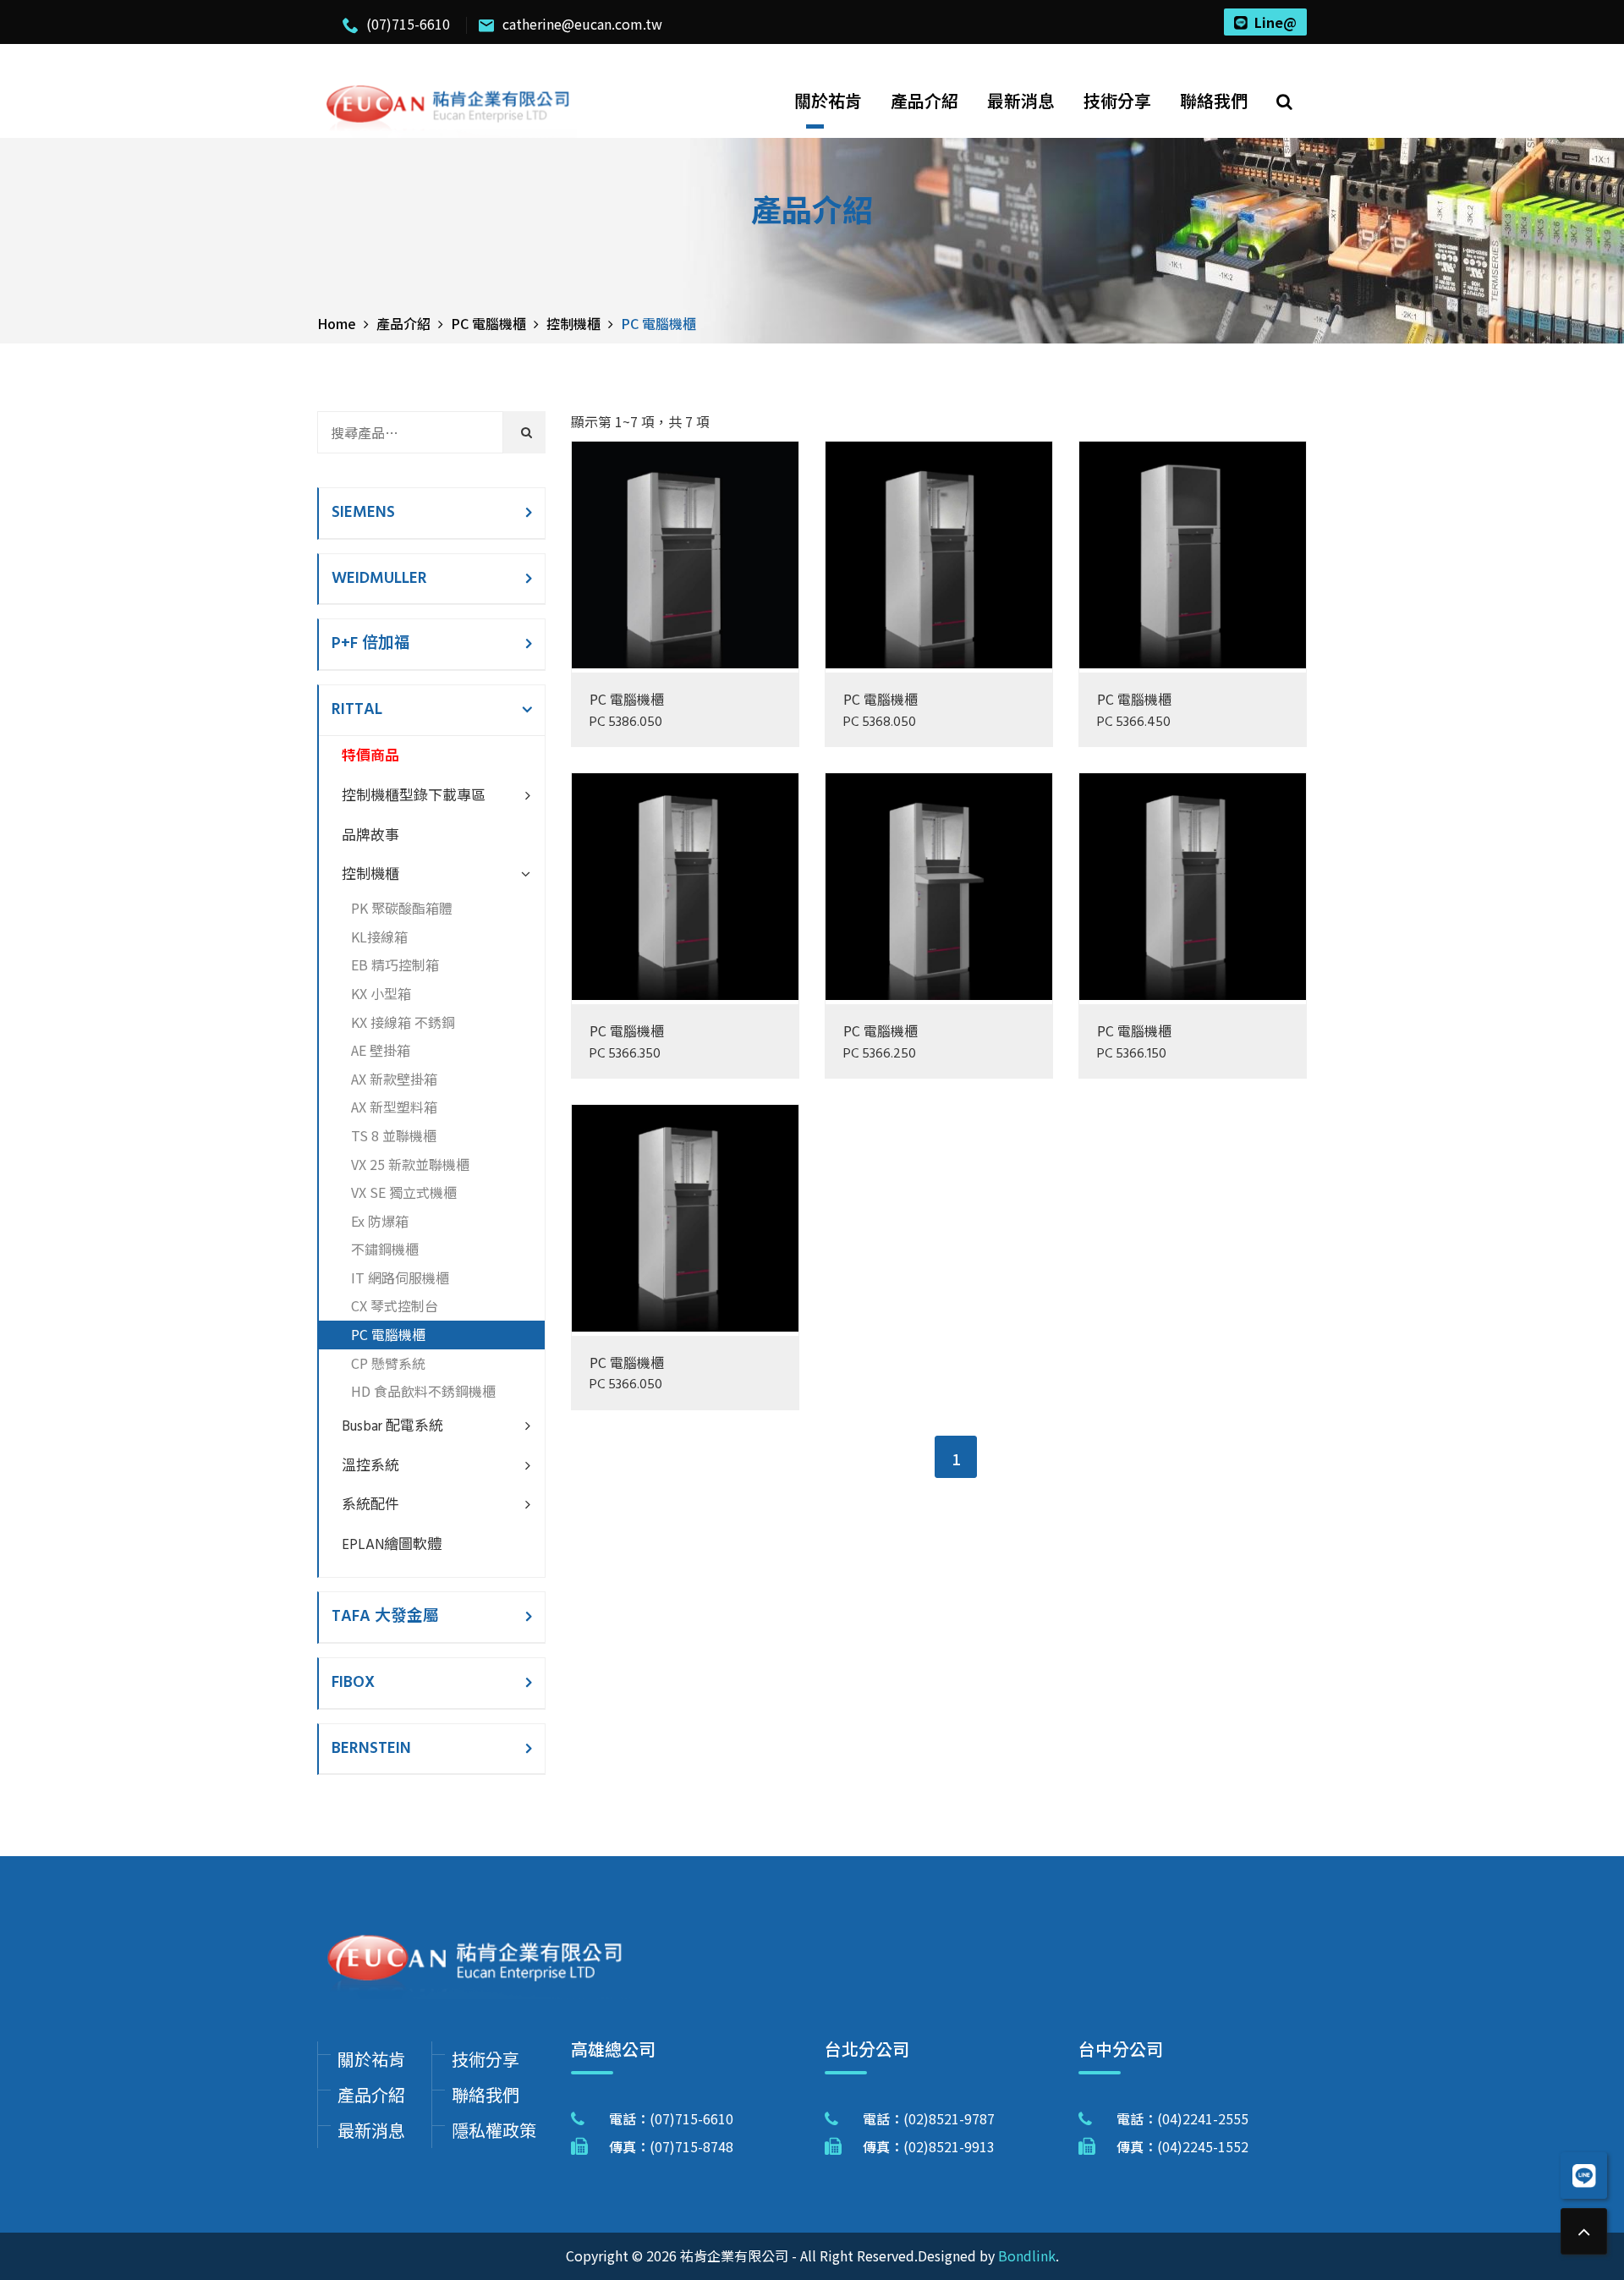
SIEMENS (363, 513)
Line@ (1276, 22)
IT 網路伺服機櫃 (400, 1277)
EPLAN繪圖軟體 (392, 1545)
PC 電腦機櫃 (627, 699)
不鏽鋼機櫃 (385, 1249)
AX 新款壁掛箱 (394, 1079)
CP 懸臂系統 (388, 1363)
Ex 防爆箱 (380, 1221)
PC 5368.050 (880, 723)
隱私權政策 (494, 2130)
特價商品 (370, 757)
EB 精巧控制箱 (395, 964)
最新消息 (1021, 100)
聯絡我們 (1214, 100)
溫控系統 (370, 1467)
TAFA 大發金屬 (385, 1617)
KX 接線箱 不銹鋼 (403, 1022)
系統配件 (370, 1505)
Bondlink (1027, 2255)
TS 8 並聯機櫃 (394, 1135)
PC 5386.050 (626, 723)
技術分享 (1117, 100)
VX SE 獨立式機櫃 (404, 1192)
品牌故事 (370, 836)
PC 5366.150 (1132, 1055)
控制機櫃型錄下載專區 (414, 797)
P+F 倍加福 (371, 644)
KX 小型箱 (381, 993)
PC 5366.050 (626, 1385)
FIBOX (353, 1683)
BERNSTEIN (371, 1749)
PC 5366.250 (880, 1055)
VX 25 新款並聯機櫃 (410, 1164)
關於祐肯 (828, 100)
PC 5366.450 (1134, 723)
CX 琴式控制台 (395, 1305)
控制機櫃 (370, 875)
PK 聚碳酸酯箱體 (402, 908)
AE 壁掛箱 (381, 1050)
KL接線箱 (379, 937)
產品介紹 (924, 100)
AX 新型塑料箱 (394, 1107)
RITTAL (357, 710)
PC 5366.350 (625, 1055)
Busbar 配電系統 (392, 1427)
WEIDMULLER (379, 579)
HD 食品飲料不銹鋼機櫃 (423, 1391)
